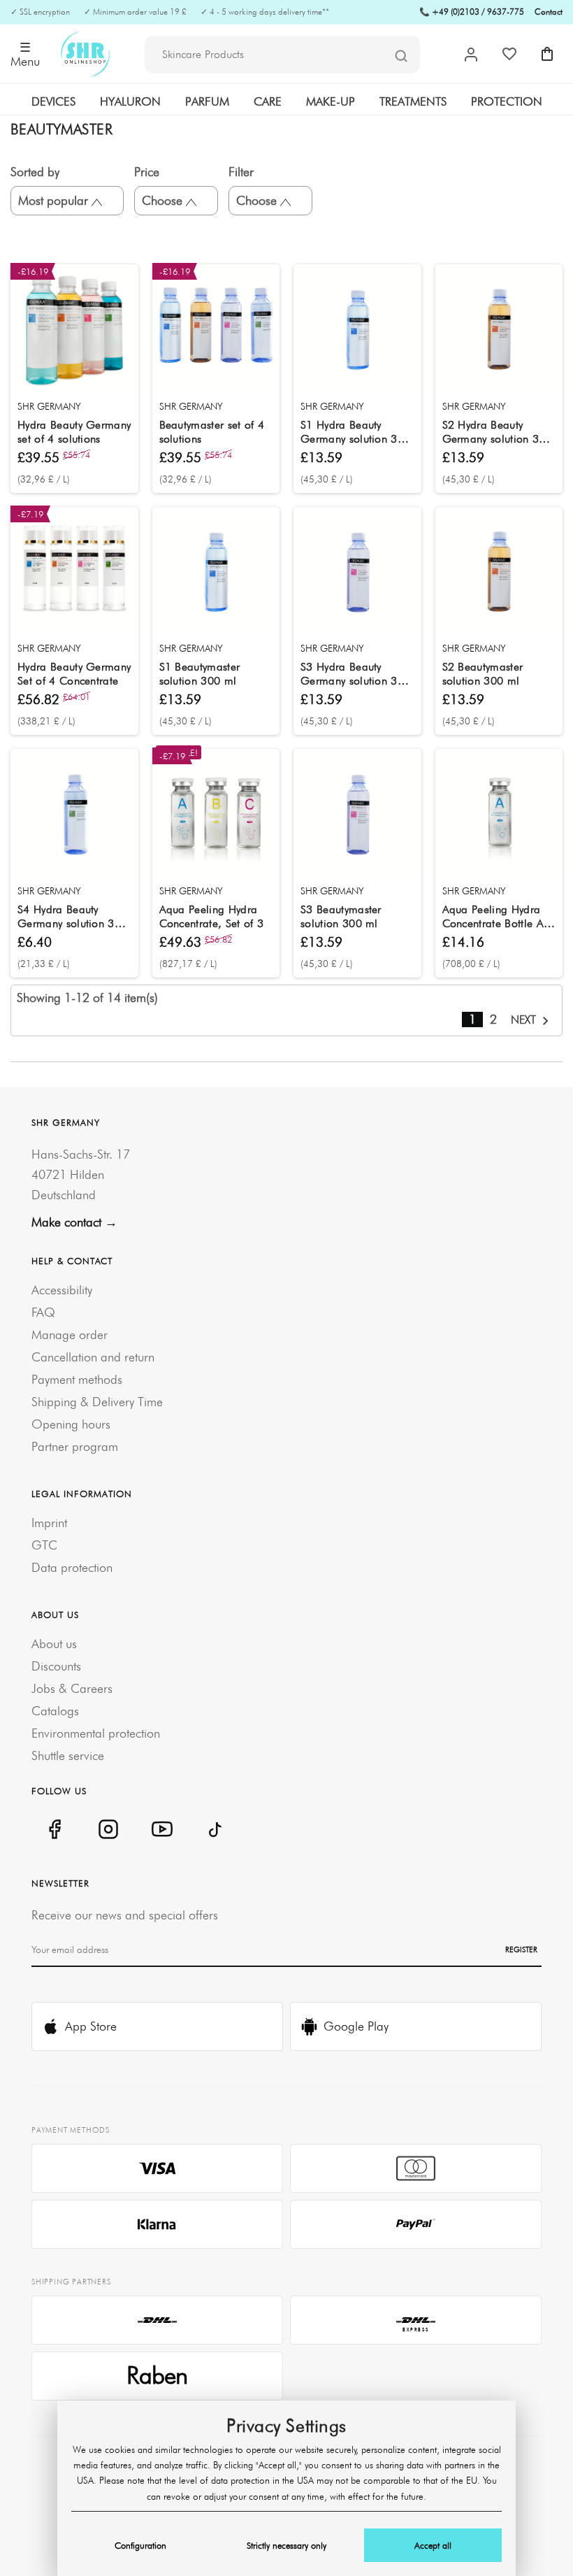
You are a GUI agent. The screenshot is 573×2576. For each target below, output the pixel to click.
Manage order (70, 1334)
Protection (507, 101)
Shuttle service (68, 1755)
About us (54, 1644)
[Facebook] (54, 1829)
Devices (53, 101)
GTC (44, 1545)
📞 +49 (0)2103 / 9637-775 (472, 12)
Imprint (49, 1523)
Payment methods (77, 1379)
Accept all (433, 2545)
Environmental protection (96, 1733)
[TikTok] (216, 1829)
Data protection (72, 1567)
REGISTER (521, 1949)
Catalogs (55, 1711)
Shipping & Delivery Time (97, 1402)
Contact (549, 12)
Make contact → (74, 1222)
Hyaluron (130, 101)
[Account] (471, 55)
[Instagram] (108, 1829)
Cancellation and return (93, 1357)
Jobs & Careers (72, 1688)
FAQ (43, 1312)
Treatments (413, 101)
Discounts (56, 1666)
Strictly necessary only (286, 2545)
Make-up (331, 101)
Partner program (75, 1446)
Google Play (356, 2026)
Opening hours (71, 1424)
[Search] (401, 55)
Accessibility (62, 1290)
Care (268, 101)
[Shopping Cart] (547, 54)
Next (525, 1019)
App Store (91, 2026)
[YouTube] (162, 1829)
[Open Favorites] (509, 54)
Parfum (207, 101)
